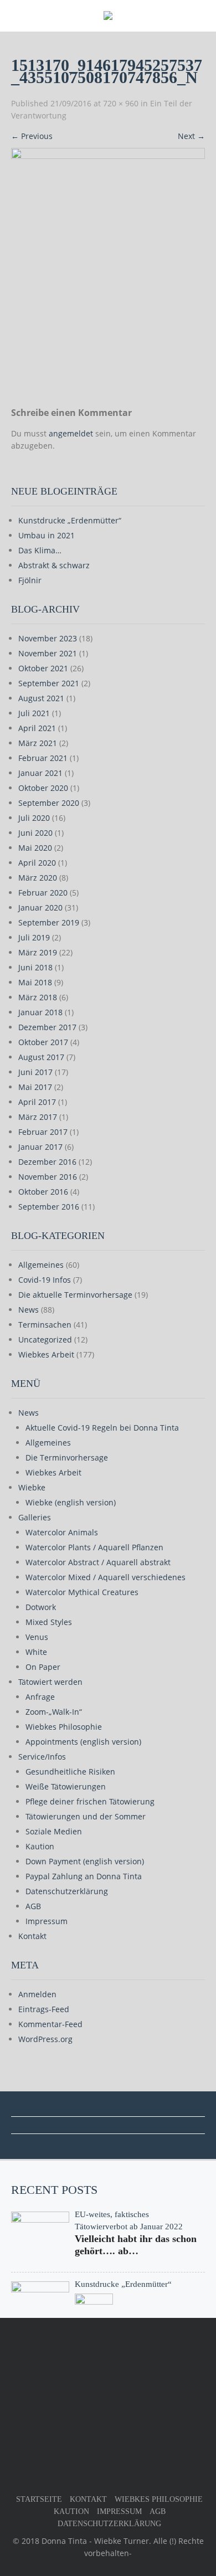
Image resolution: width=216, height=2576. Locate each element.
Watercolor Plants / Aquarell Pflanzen (94, 1547)
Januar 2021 (40, 773)
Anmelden (37, 1994)
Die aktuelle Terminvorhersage (75, 1295)
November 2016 (48, 1177)
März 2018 (38, 997)
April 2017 (37, 1102)
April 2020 (37, 863)
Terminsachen (45, 1325)
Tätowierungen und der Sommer (86, 1816)
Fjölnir (30, 580)
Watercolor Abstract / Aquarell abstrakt (98, 1562)
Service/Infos (42, 1757)
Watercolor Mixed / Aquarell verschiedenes (106, 1577)
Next (191, 136)
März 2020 (38, 878)
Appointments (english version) (83, 1742)
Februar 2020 (43, 893)
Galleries (35, 1517)
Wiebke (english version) (71, 1502)
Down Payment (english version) (85, 1861)
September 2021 (49, 683)
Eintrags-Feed (44, 2009)
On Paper (43, 1667)
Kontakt (32, 1936)
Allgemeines (41, 1265)
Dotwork (41, 1607)
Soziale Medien (54, 1831)
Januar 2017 (40, 1147)
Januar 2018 (40, 1012)
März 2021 (38, 743)
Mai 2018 (35, 982)
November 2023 (48, 638)
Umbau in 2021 (47, 535)
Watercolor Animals (62, 1532)
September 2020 (49, 803)
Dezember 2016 (47, 1162)
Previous (32, 136)
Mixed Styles (49, 1622)
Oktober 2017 (43, 1042)
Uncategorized (45, 1340)
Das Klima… (40, 550)
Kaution (40, 1846)
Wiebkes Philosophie (64, 1727)
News (29, 1310)
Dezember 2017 (47, 1027)
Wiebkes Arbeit (46, 1354)
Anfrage (40, 1697)
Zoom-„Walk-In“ (54, 1712)
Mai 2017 (35, 1087)
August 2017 (41, 1057)
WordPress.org (45, 2039)
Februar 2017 (43, 1132)
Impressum (47, 1921)
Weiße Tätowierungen (66, 1786)
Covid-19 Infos (45, 1280)
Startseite (39, 2499)
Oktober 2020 (43, 788)
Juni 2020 (35, 833)
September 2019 (49, 922)
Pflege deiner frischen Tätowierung (90, 1801)
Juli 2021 (34, 713)
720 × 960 (121, 103)
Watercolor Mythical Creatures (82, 1592)
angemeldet (71, 433)
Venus (37, 1637)
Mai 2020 (35, 848)
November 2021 (48, 653)
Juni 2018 (35, 967)
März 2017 (38, 1117)
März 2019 (38, 952)
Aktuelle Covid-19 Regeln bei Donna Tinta (102, 1428)
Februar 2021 (43, 758)
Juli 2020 (34, 818)
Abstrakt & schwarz (54, 565)
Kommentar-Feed (50, 2024)
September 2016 (49, 1207)
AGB (33, 1906)
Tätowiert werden (50, 1682)
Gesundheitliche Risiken (70, 1772)
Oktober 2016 (43, 1192)
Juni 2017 (35, 1072)
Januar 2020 (40, 907)
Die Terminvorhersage (67, 1457)
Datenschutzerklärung (67, 1891)
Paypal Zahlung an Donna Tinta (84, 1876)
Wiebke (32, 1487)
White (36, 1652)
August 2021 (41, 698)
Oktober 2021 (43, 668)
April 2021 (37, 728)
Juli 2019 (34, 937)
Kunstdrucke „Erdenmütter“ (70, 520)
